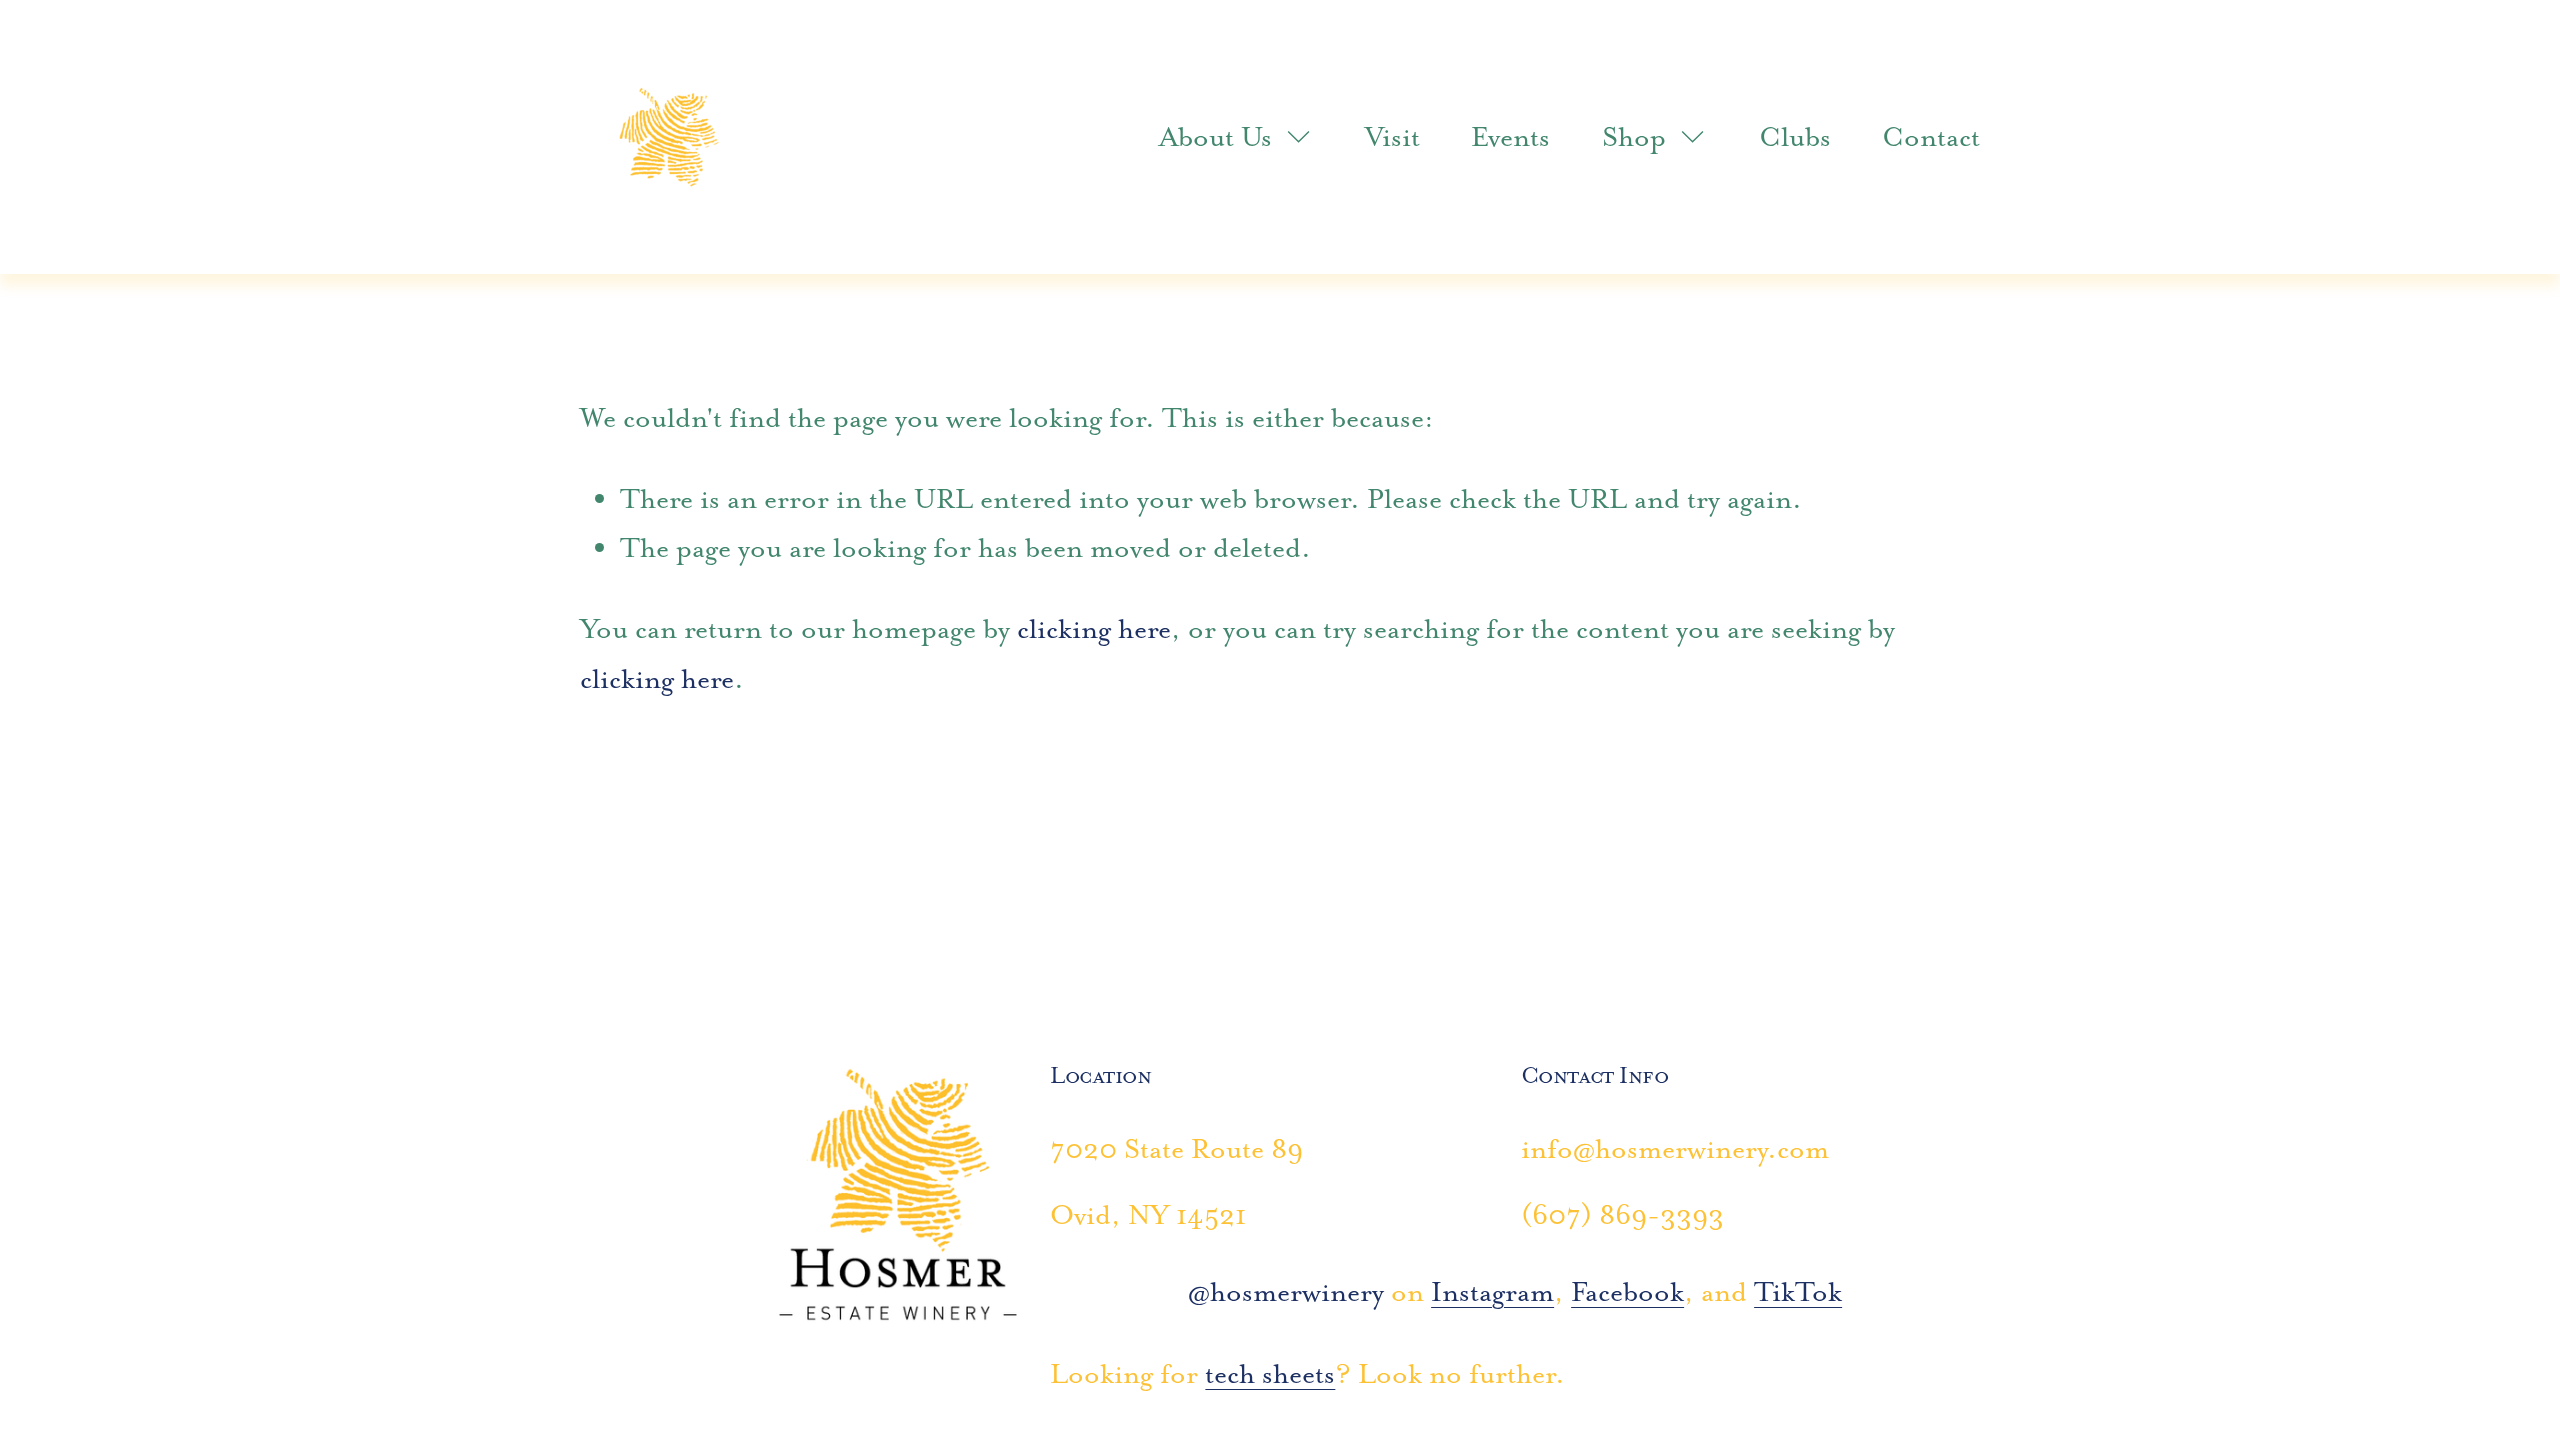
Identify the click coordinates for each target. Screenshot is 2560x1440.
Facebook (1627, 1291)
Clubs (1795, 136)
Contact (1931, 136)
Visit (1392, 136)
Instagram (1492, 1291)
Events (1510, 136)
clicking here (1094, 628)
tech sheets (1270, 1373)
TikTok (1798, 1291)
